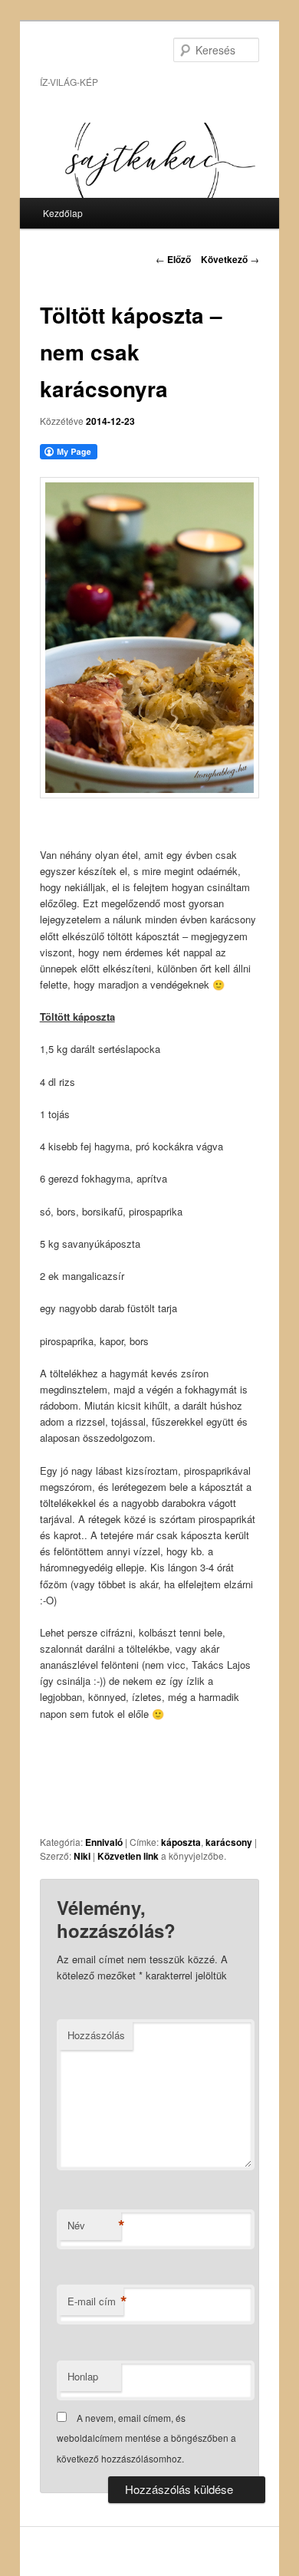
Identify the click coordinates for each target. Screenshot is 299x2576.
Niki (82, 1856)
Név (94, 2226)
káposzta (181, 1842)
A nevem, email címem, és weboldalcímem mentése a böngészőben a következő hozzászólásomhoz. (146, 2438)
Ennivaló (104, 1842)
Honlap (83, 2376)
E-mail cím (95, 2301)
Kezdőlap (63, 213)
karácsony (229, 1842)
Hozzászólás (96, 2035)
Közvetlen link (129, 1856)
